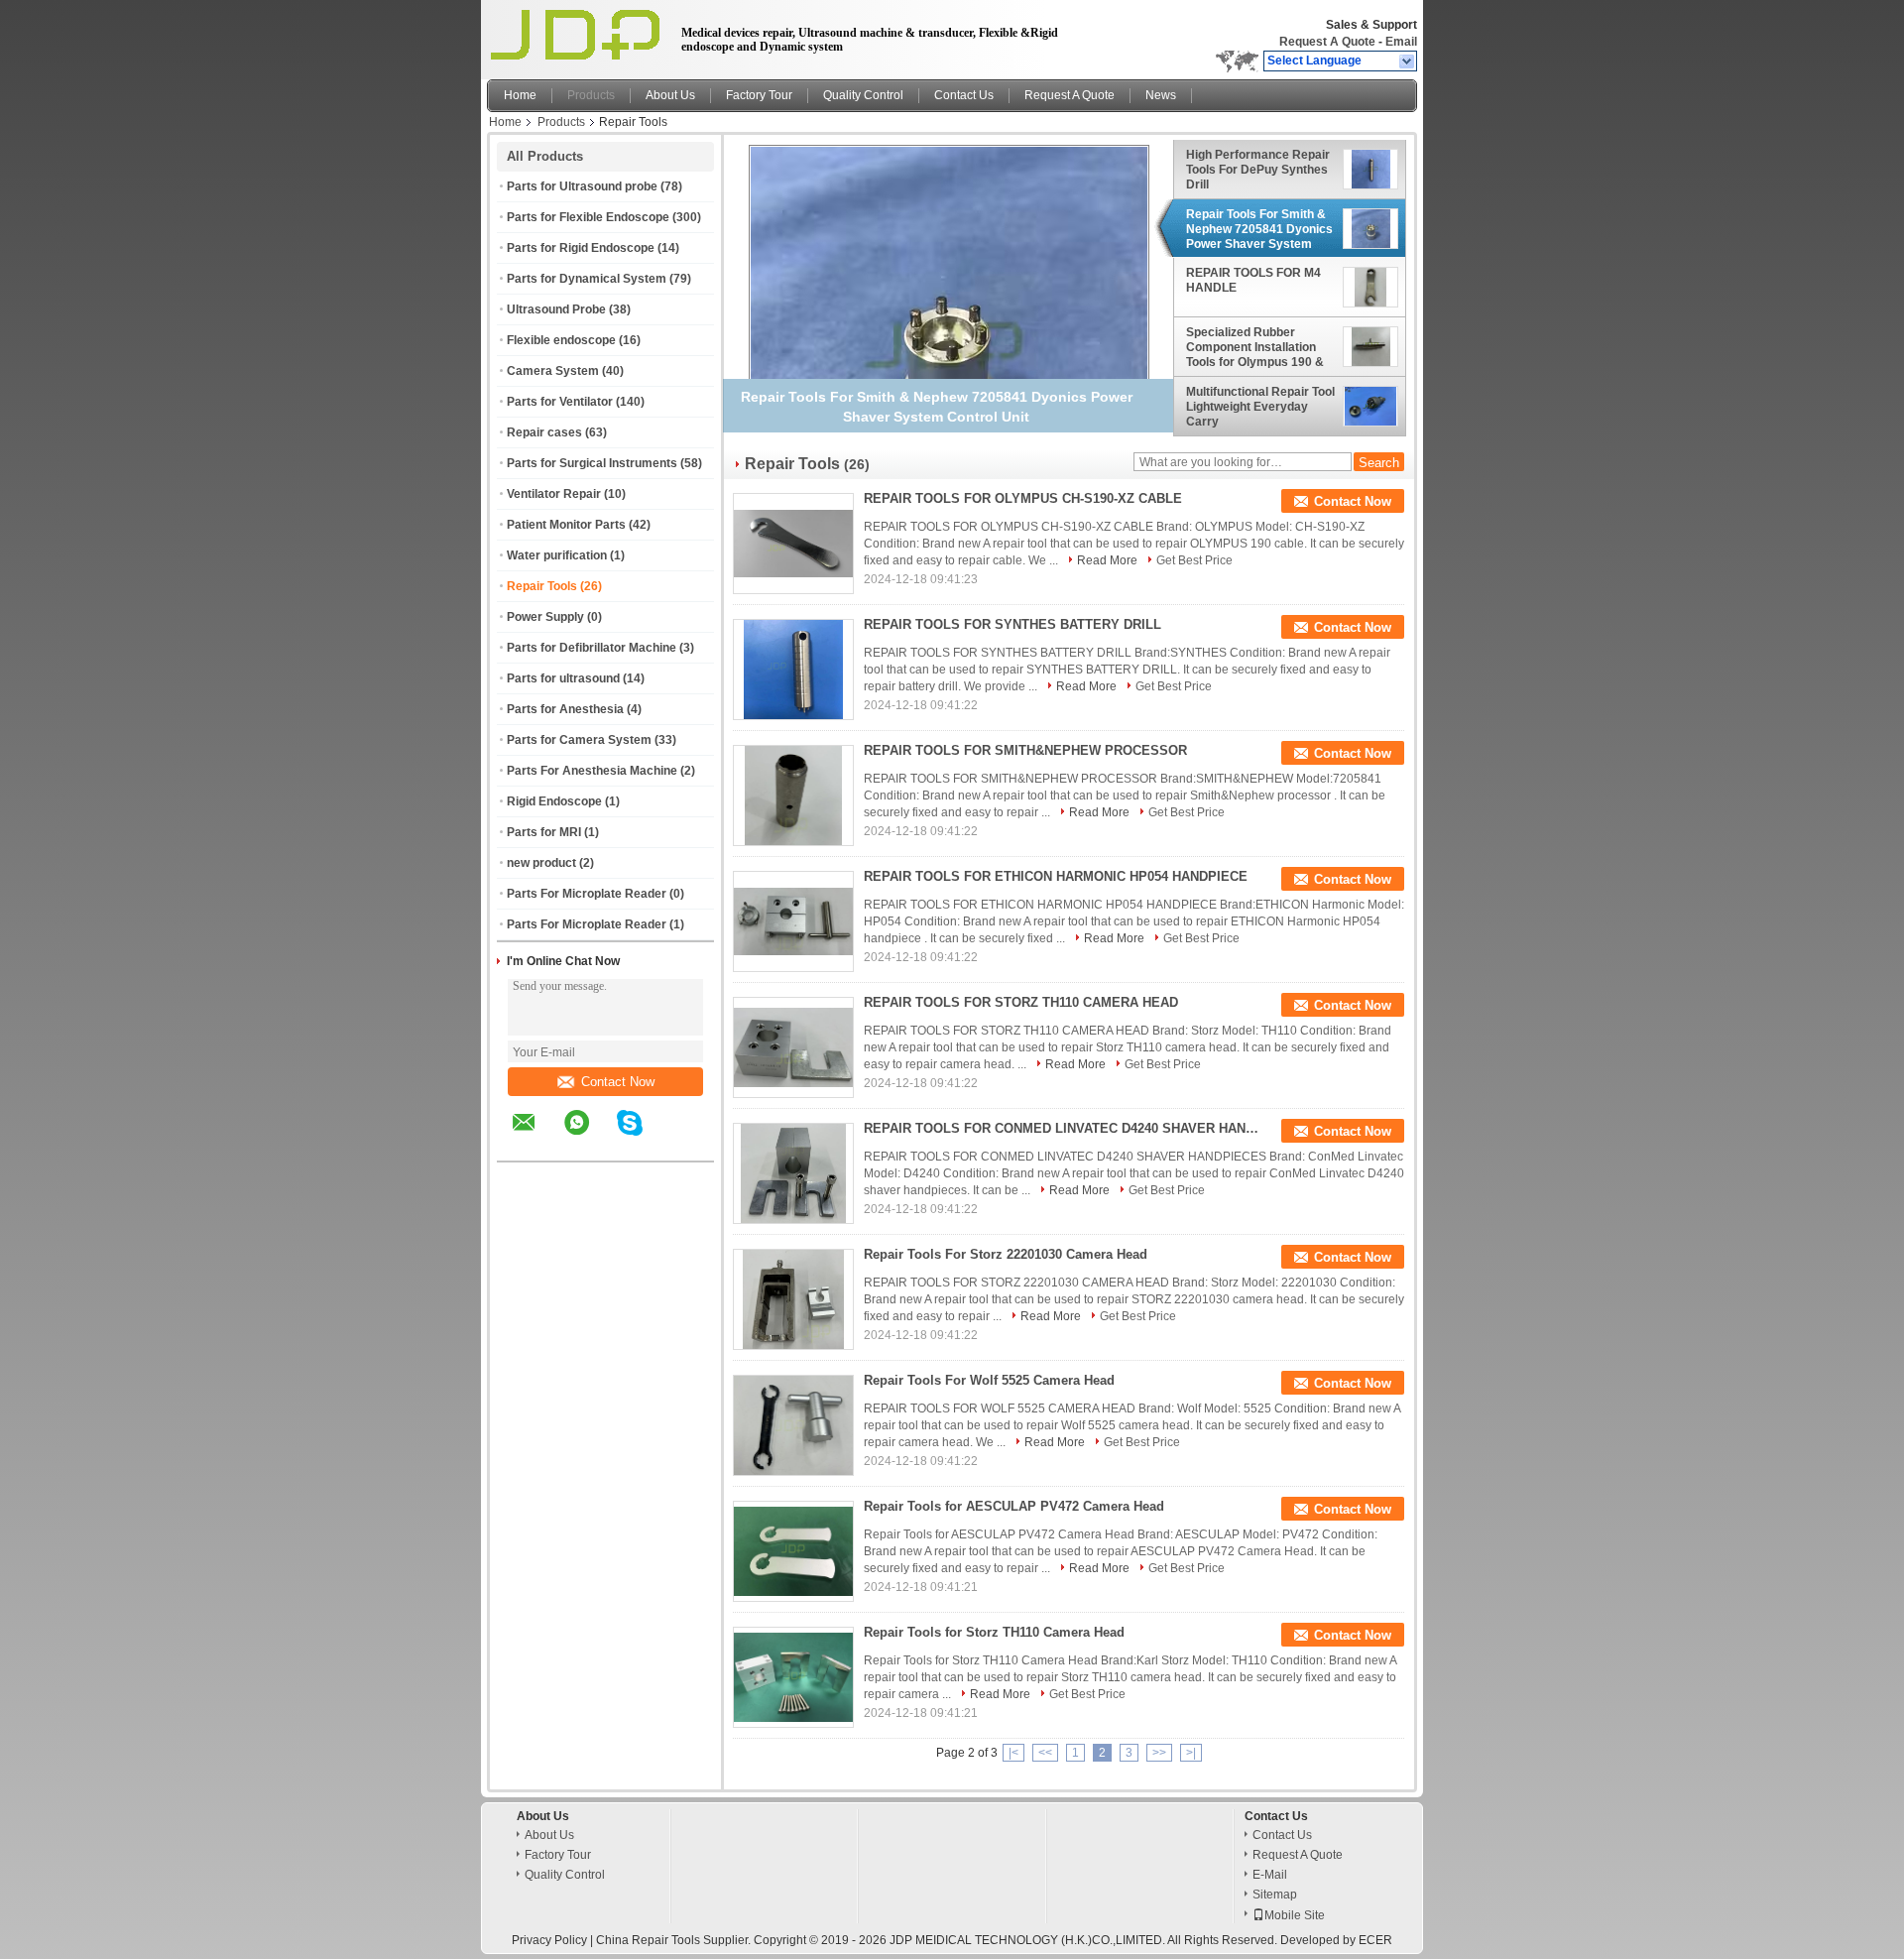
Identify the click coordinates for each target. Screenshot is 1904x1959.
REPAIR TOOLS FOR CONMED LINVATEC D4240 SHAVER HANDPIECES (1062, 1128)
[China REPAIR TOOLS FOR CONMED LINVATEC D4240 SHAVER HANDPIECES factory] (793, 1173)
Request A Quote (1327, 42)
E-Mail (1270, 1875)
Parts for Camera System (579, 740)
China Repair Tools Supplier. (675, 1940)
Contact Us (964, 95)
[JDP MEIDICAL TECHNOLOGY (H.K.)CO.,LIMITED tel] (683, 1144)
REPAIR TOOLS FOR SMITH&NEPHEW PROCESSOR (1025, 750)
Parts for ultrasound (563, 678)
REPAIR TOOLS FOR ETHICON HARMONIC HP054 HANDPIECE (1056, 876)
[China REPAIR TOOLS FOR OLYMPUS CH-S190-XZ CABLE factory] (793, 544)
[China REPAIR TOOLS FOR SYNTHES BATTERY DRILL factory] (793, 670)
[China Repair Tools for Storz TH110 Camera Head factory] (793, 1677)
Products (591, 95)
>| (1191, 1753)
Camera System (553, 371)
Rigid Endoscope (554, 801)
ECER (1375, 1940)
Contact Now (618, 1082)
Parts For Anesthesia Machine (592, 771)
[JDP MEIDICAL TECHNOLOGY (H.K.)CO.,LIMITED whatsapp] (589, 1137)
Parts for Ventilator (560, 402)
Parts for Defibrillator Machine (592, 648)
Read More (1107, 560)
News (1161, 95)
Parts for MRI (544, 832)
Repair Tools (542, 586)
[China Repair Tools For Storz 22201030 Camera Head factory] (793, 1299)
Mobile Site (1295, 1915)
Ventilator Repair (554, 494)
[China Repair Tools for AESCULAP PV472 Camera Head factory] (793, 1551)
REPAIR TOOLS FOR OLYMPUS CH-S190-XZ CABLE (1023, 498)
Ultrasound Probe (556, 309)
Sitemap (1275, 1895)
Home (520, 95)
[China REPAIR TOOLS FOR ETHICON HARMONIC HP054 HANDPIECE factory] (793, 921)
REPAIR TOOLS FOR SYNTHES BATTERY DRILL (1012, 624)
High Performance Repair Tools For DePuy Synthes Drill (1258, 170)
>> (1159, 1753)
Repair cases (544, 432)
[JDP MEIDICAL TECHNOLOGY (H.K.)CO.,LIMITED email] (536, 1137)
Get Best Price (1194, 560)
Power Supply (545, 617)
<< (1045, 1753)
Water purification (557, 555)
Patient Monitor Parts (566, 525)
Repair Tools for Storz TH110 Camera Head (994, 1632)
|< (1013, 1753)
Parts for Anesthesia (565, 709)
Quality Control (863, 95)
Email (1401, 42)
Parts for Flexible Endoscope (588, 217)
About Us (670, 95)
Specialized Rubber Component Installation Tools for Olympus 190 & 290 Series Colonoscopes (1258, 347)
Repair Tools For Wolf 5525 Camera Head (989, 1380)
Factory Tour (759, 95)
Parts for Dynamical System (587, 279)
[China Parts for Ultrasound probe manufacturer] (579, 35)
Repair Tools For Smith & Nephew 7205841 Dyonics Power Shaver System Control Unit (1259, 229)
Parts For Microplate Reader (587, 894)
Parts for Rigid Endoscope (581, 248)
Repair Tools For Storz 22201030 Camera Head (1006, 1254)
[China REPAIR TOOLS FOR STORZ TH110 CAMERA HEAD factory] (793, 1047)
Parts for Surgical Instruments (592, 463)
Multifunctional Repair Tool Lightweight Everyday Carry (1260, 407)
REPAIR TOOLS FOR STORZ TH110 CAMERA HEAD (1021, 1002)
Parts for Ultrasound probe (582, 186)
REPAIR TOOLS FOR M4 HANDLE (1253, 281)
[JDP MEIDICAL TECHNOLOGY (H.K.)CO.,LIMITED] (1408, 61)
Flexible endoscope (561, 340)
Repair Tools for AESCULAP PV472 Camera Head (1014, 1506)
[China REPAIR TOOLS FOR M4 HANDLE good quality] (949, 344)
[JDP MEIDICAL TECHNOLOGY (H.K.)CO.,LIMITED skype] (642, 1137)
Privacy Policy (549, 1940)
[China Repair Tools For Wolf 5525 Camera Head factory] (793, 1425)
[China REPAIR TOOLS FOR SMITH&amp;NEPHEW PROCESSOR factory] (793, 796)
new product (541, 863)
